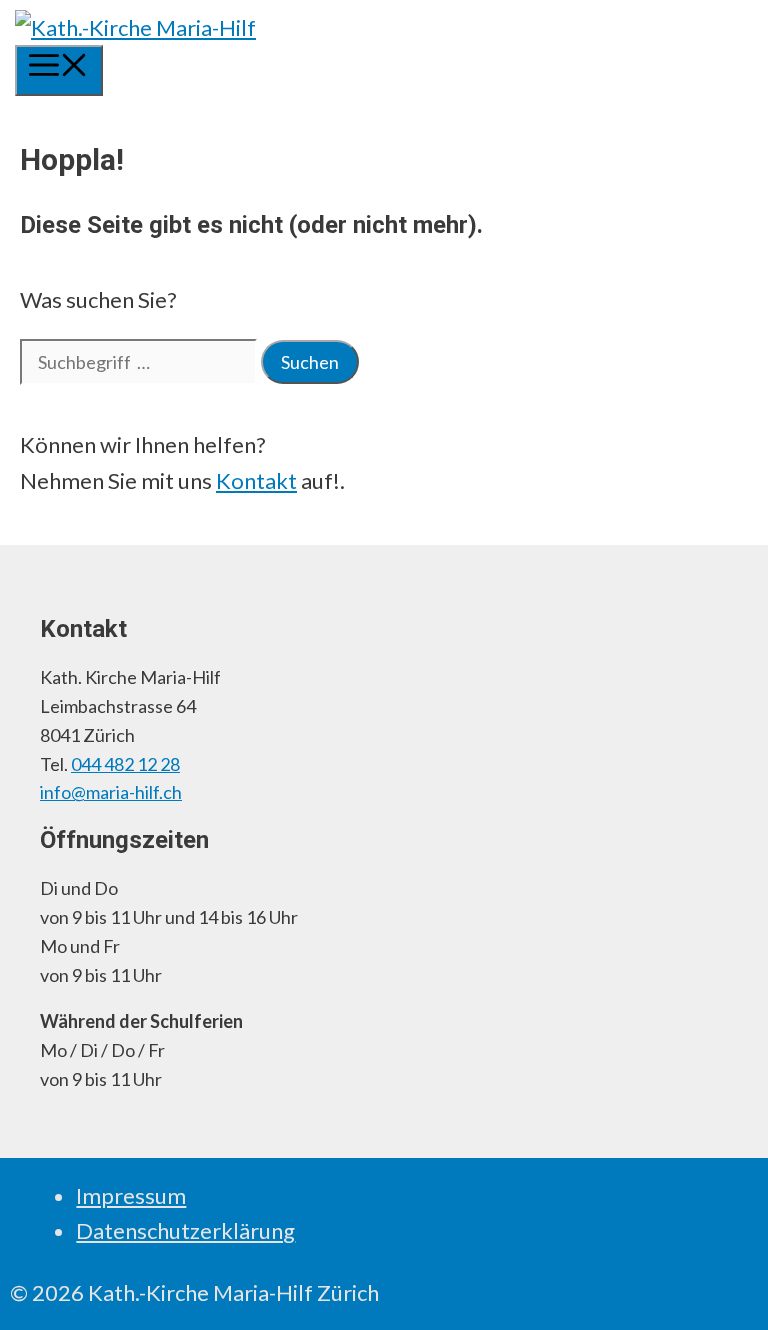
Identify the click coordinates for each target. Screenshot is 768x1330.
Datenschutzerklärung (185, 1230)
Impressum (131, 1195)
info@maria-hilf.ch (111, 792)
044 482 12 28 (125, 764)
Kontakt (256, 480)
